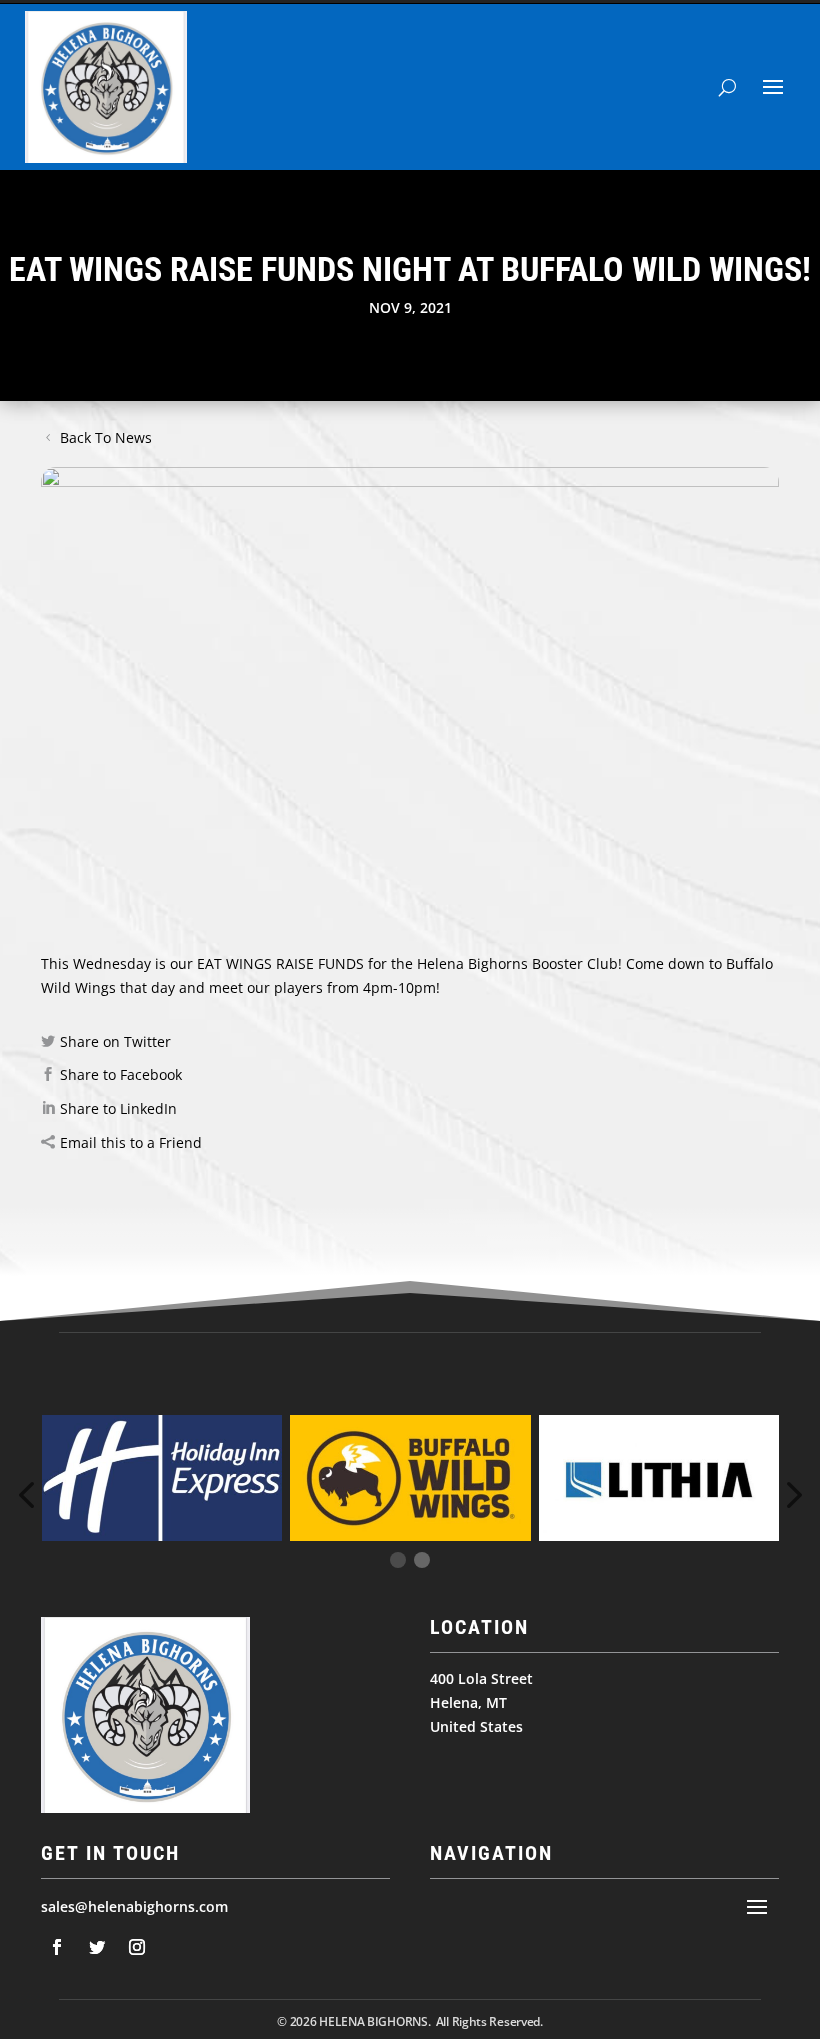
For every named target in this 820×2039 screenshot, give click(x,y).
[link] (517, 963)
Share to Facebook (121, 1074)
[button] (791, 1494)
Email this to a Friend (131, 1142)
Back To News (106, 437)
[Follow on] (57, 1947)
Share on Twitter (115, 1041)
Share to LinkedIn (118, 1108)
